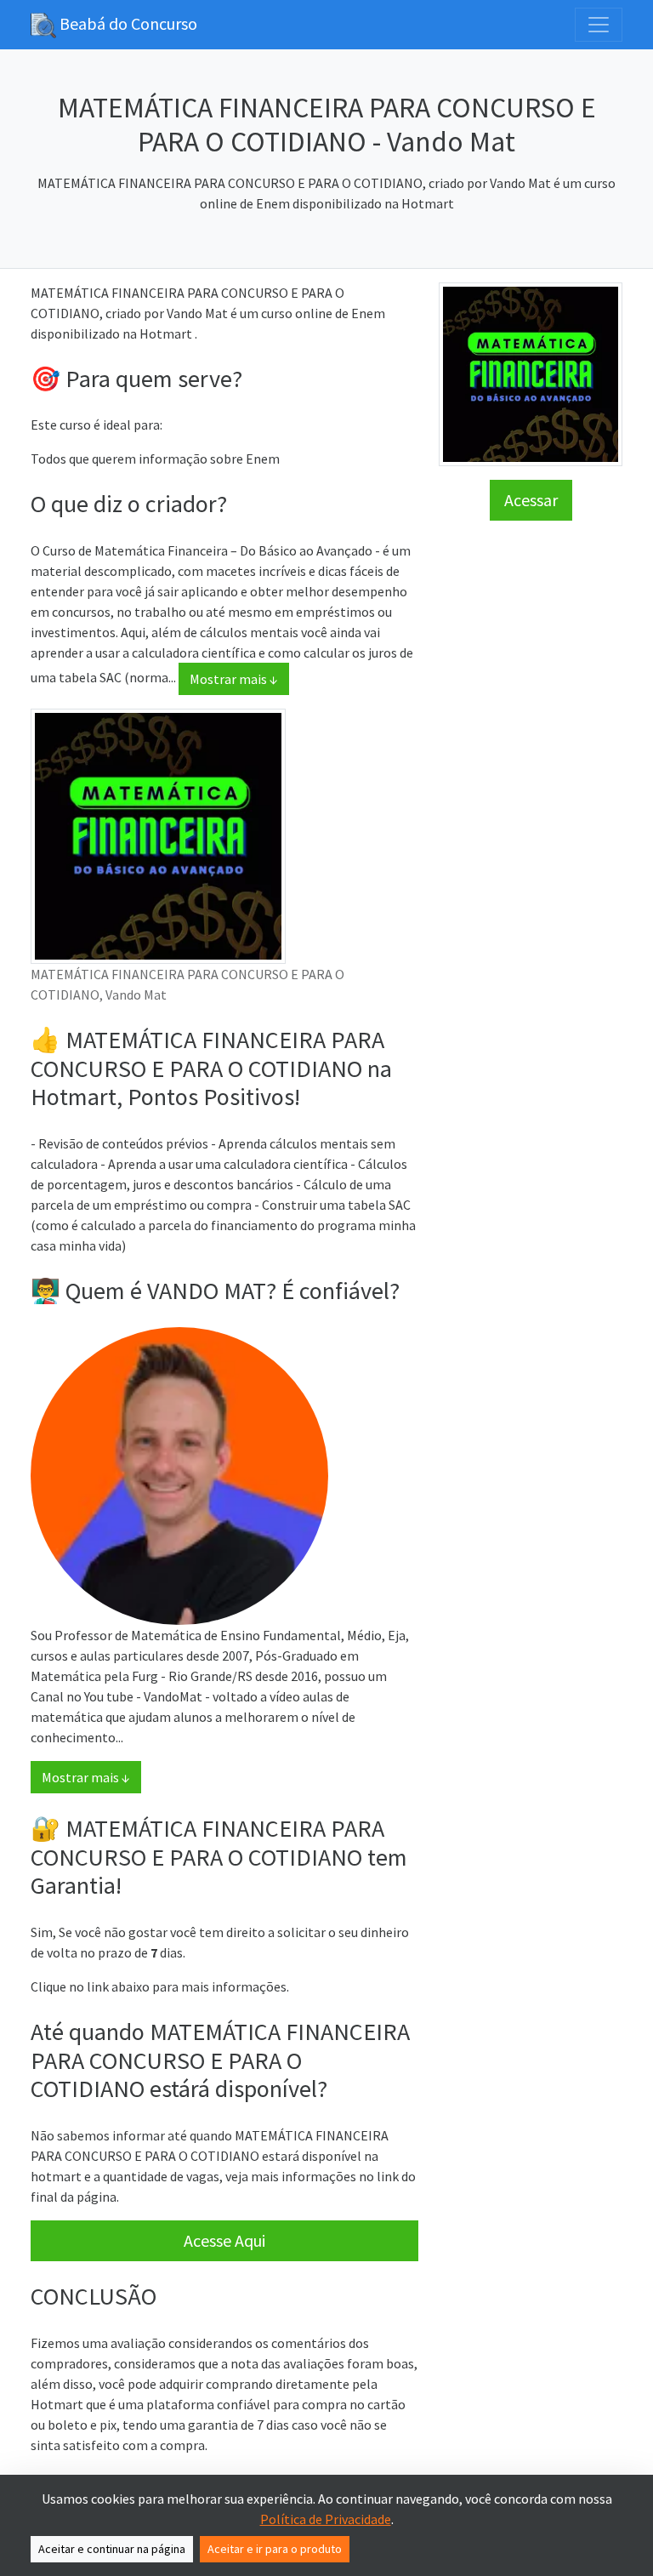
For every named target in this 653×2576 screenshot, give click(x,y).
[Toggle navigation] (599, 25)
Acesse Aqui (224, 2240)
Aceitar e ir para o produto (275, 2549)
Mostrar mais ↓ (234, 679)
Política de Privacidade (326, 2519)
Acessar (531, 500)
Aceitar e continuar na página (112, 2549)
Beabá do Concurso (127, 23)
